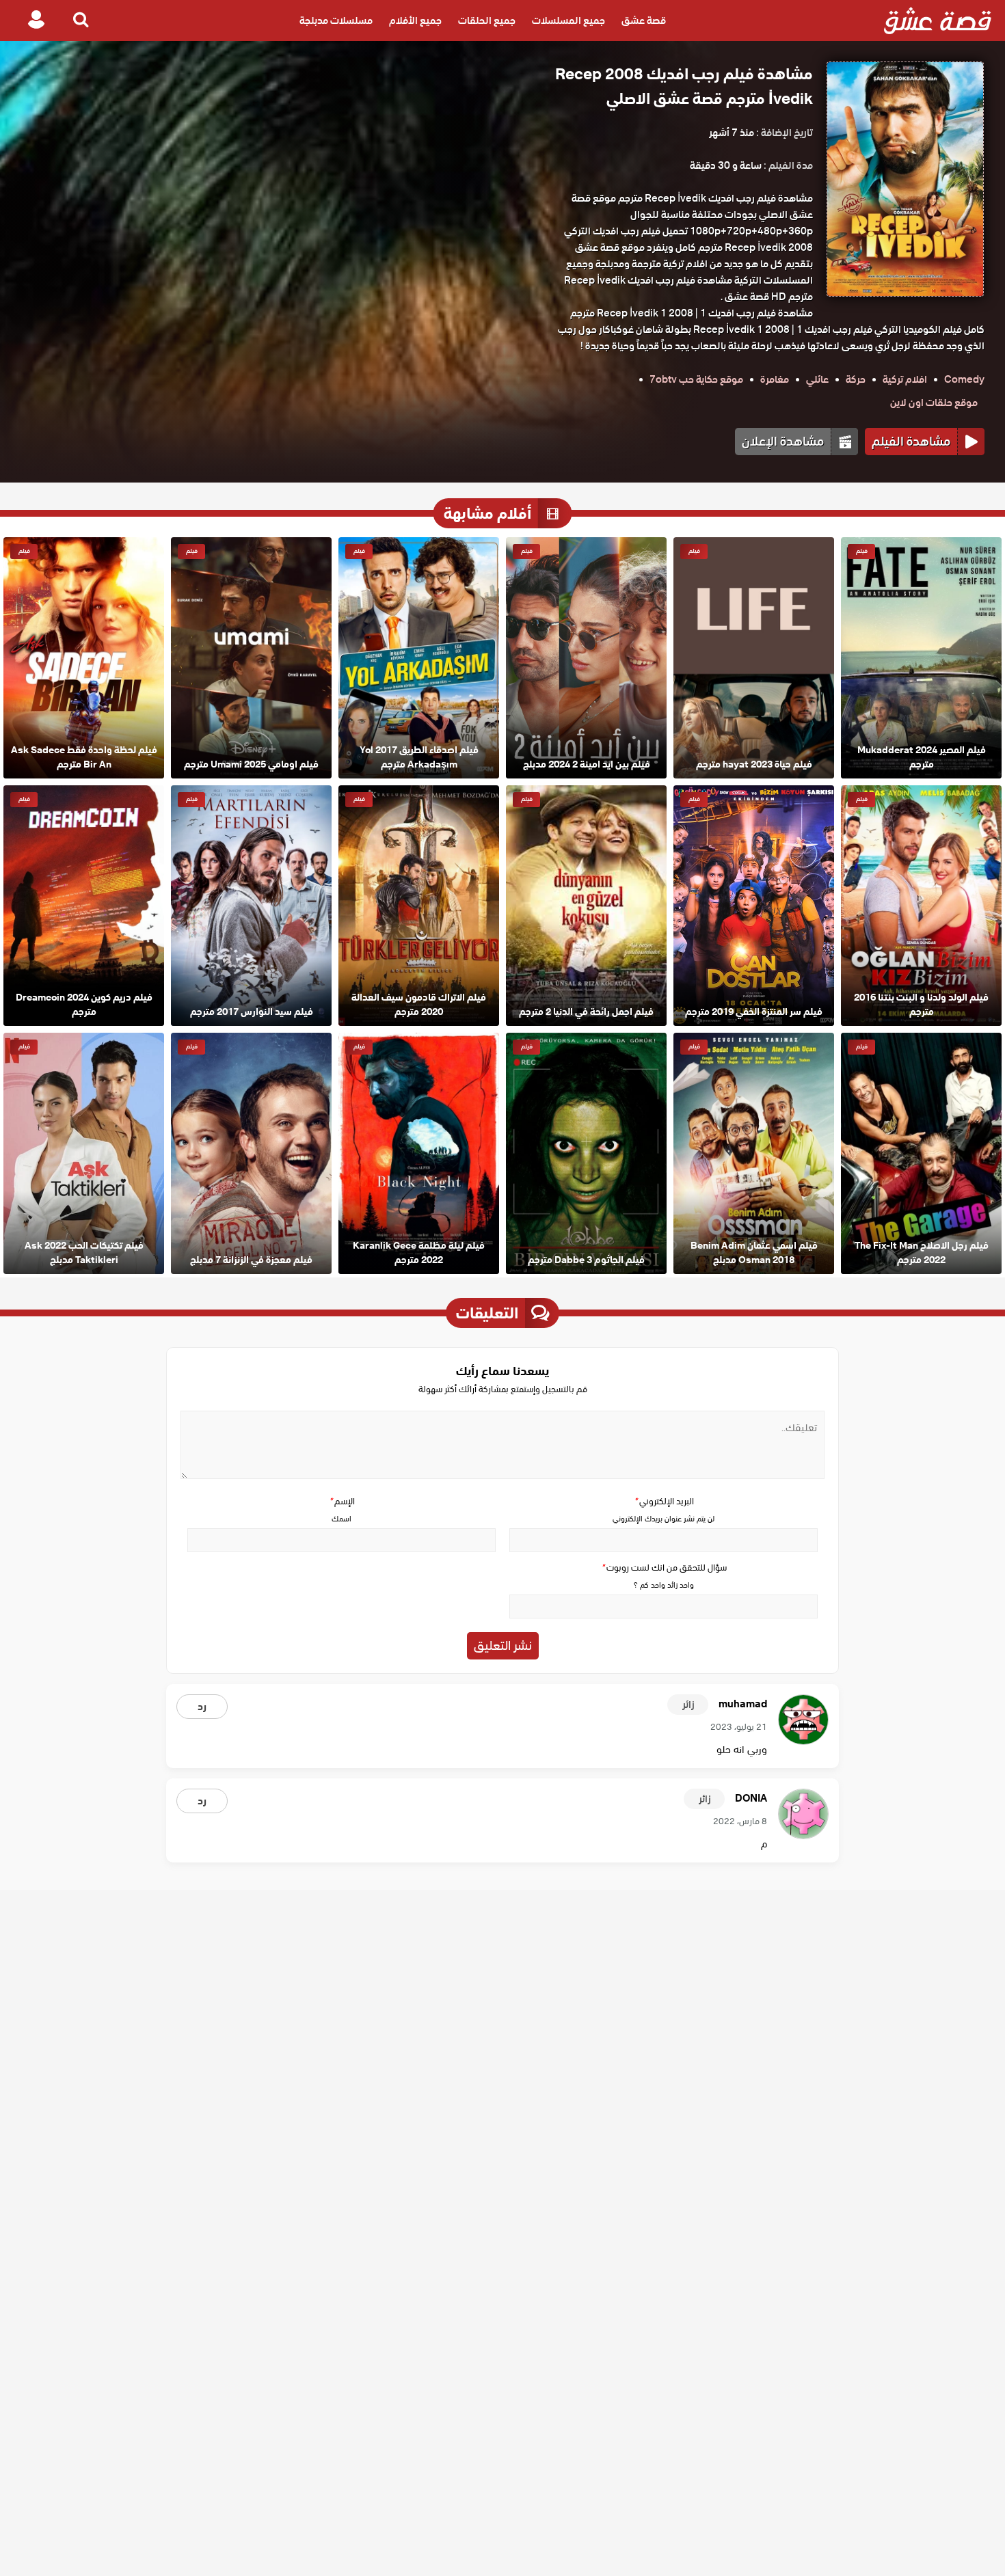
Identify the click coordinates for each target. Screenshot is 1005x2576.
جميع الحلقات (487, 21)
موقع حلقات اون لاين (934, 403)
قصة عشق (644, 21)
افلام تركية (905, 379)
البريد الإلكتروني (664, 1501)
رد (202, 1707)
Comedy (964, 379)
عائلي (817, 379)
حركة (856, 379)
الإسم (342, 1501)
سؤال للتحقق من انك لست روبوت (664, 1568)
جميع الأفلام (415, 21)
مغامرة (775, 379)
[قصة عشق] (938, 21)
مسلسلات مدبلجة (336, 21)
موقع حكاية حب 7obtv (696, 379)
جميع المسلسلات (568, 21)
